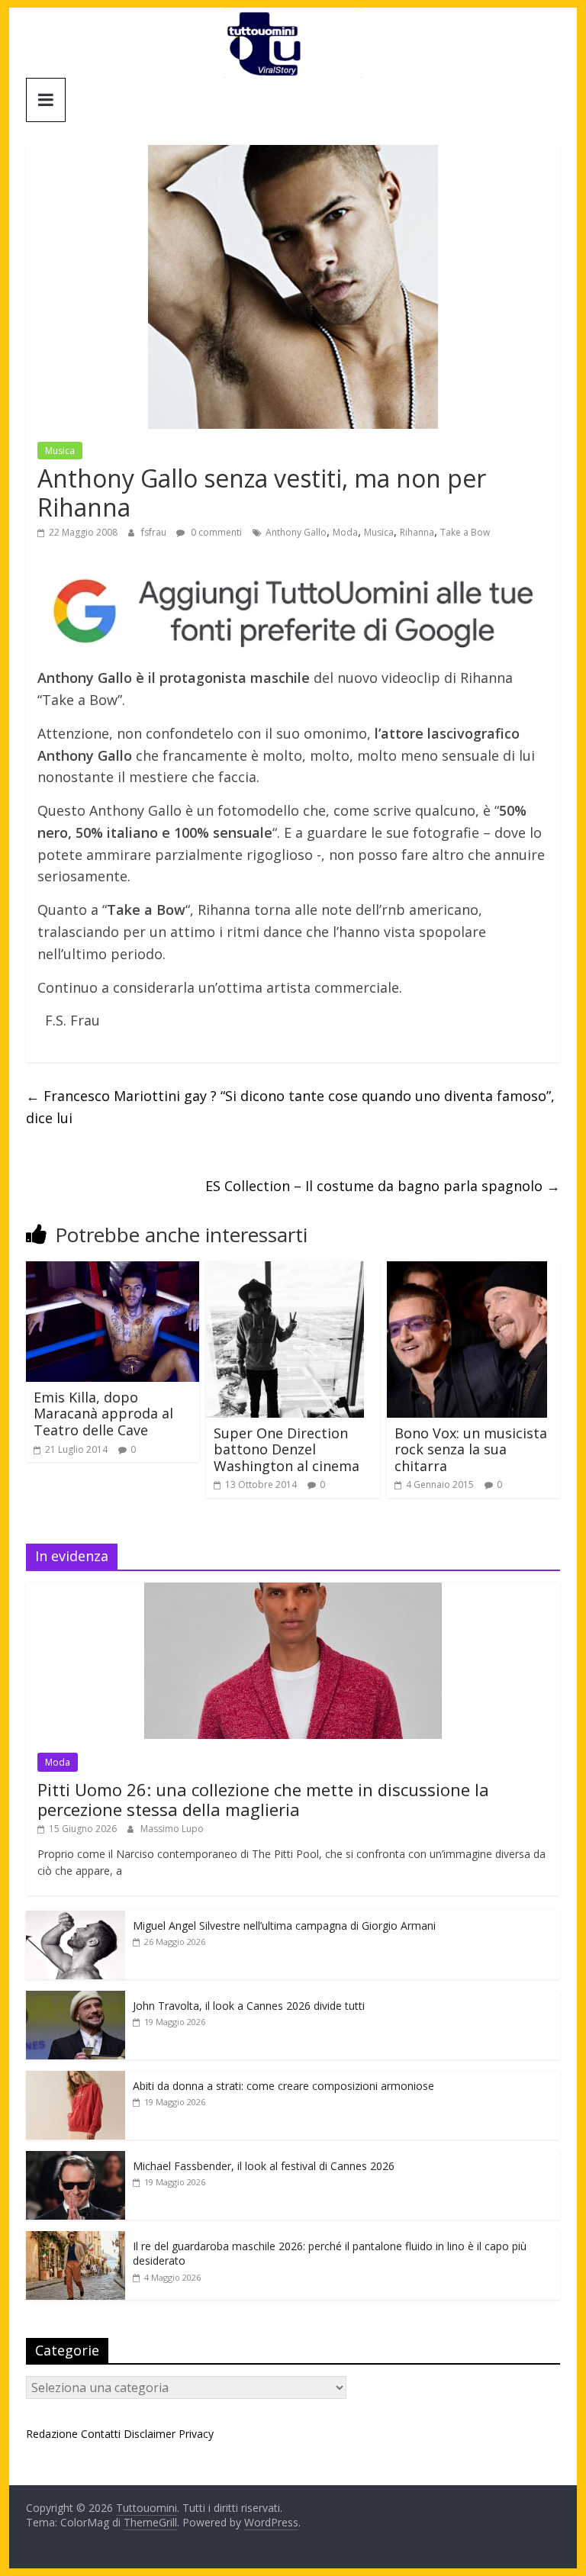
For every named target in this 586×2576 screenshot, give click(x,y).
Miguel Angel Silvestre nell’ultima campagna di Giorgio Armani (284, 1926)
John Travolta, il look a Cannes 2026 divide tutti (249, 2006)
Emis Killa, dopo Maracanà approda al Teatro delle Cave (103, 1414)
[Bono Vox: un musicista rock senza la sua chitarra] (467, 1270)
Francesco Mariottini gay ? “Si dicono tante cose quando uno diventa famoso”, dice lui (290, 1107)
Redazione (52, 2434)
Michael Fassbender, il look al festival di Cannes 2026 (264, 2166)
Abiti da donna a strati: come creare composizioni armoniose (283, 2086)
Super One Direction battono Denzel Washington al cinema (287, 1449)
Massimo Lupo (172, 1829)
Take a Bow (465, 532)
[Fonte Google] (293, 612)
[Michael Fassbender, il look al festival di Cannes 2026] (76, 2159)
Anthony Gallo (296, 532)
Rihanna (417, 532)
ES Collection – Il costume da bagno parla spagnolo (383, 1186)
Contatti (101, 2434)
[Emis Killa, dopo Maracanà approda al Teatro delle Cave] (113, 1270)
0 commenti (215, 532)
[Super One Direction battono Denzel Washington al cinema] (285, 1270)
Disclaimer (150, 2434)
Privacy (196, 2434)
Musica (60, 451)
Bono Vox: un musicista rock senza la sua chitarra (471, 1449)
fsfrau (155, 532)
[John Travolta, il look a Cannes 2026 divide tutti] (76, 1999)
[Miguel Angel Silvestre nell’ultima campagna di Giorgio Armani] (76, 1919)
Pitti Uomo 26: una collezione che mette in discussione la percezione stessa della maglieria (263, 1799)
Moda (345, 532)
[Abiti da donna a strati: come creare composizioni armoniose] (76, 2079)
